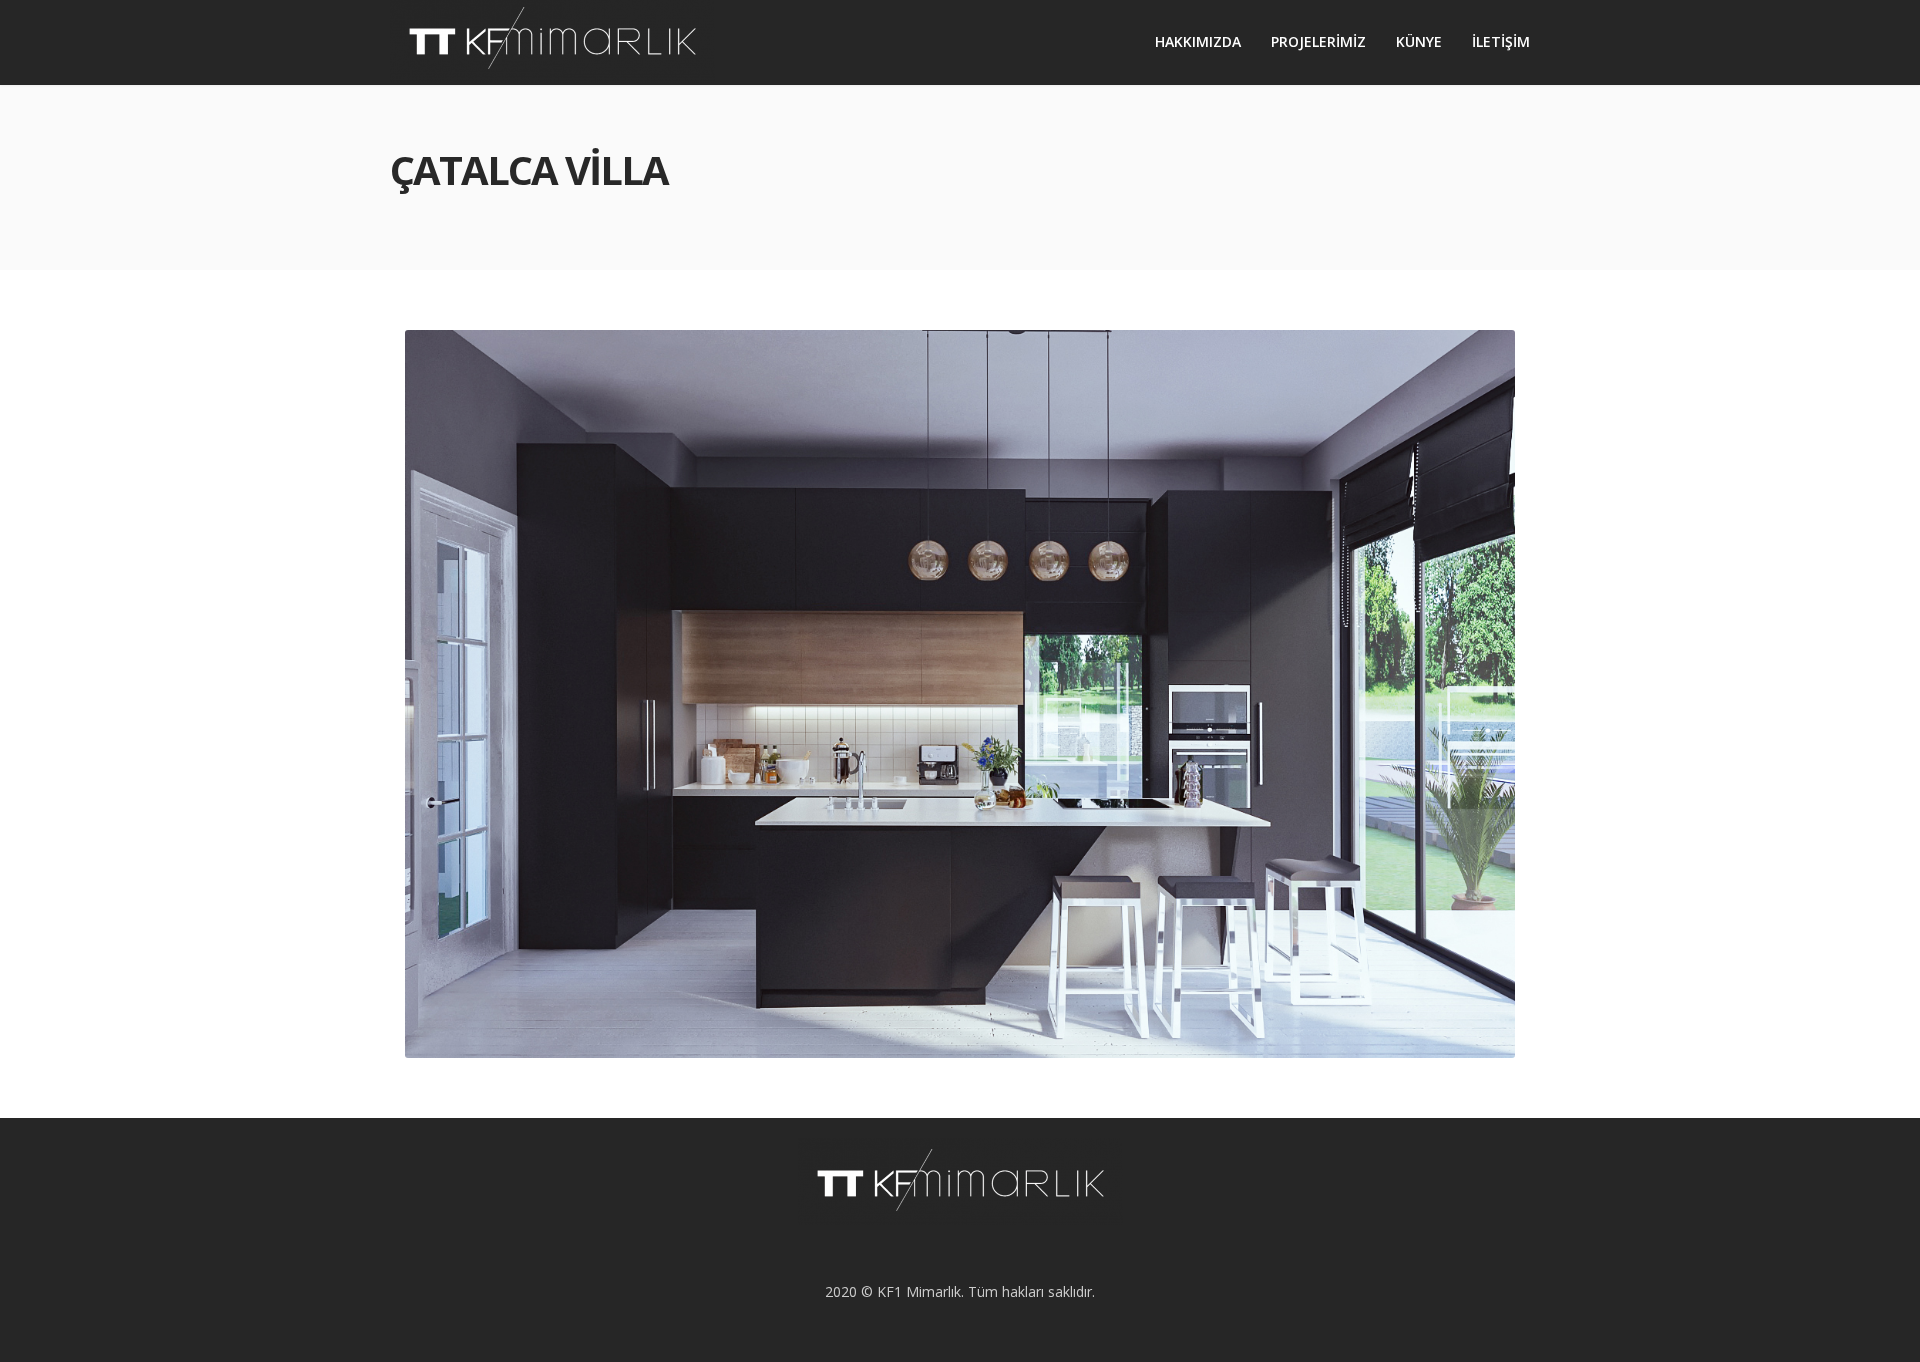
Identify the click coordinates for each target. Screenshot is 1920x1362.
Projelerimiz (1318, 41)
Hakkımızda (1198, 41)
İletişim (1501, 41)
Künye (1419, 41)
